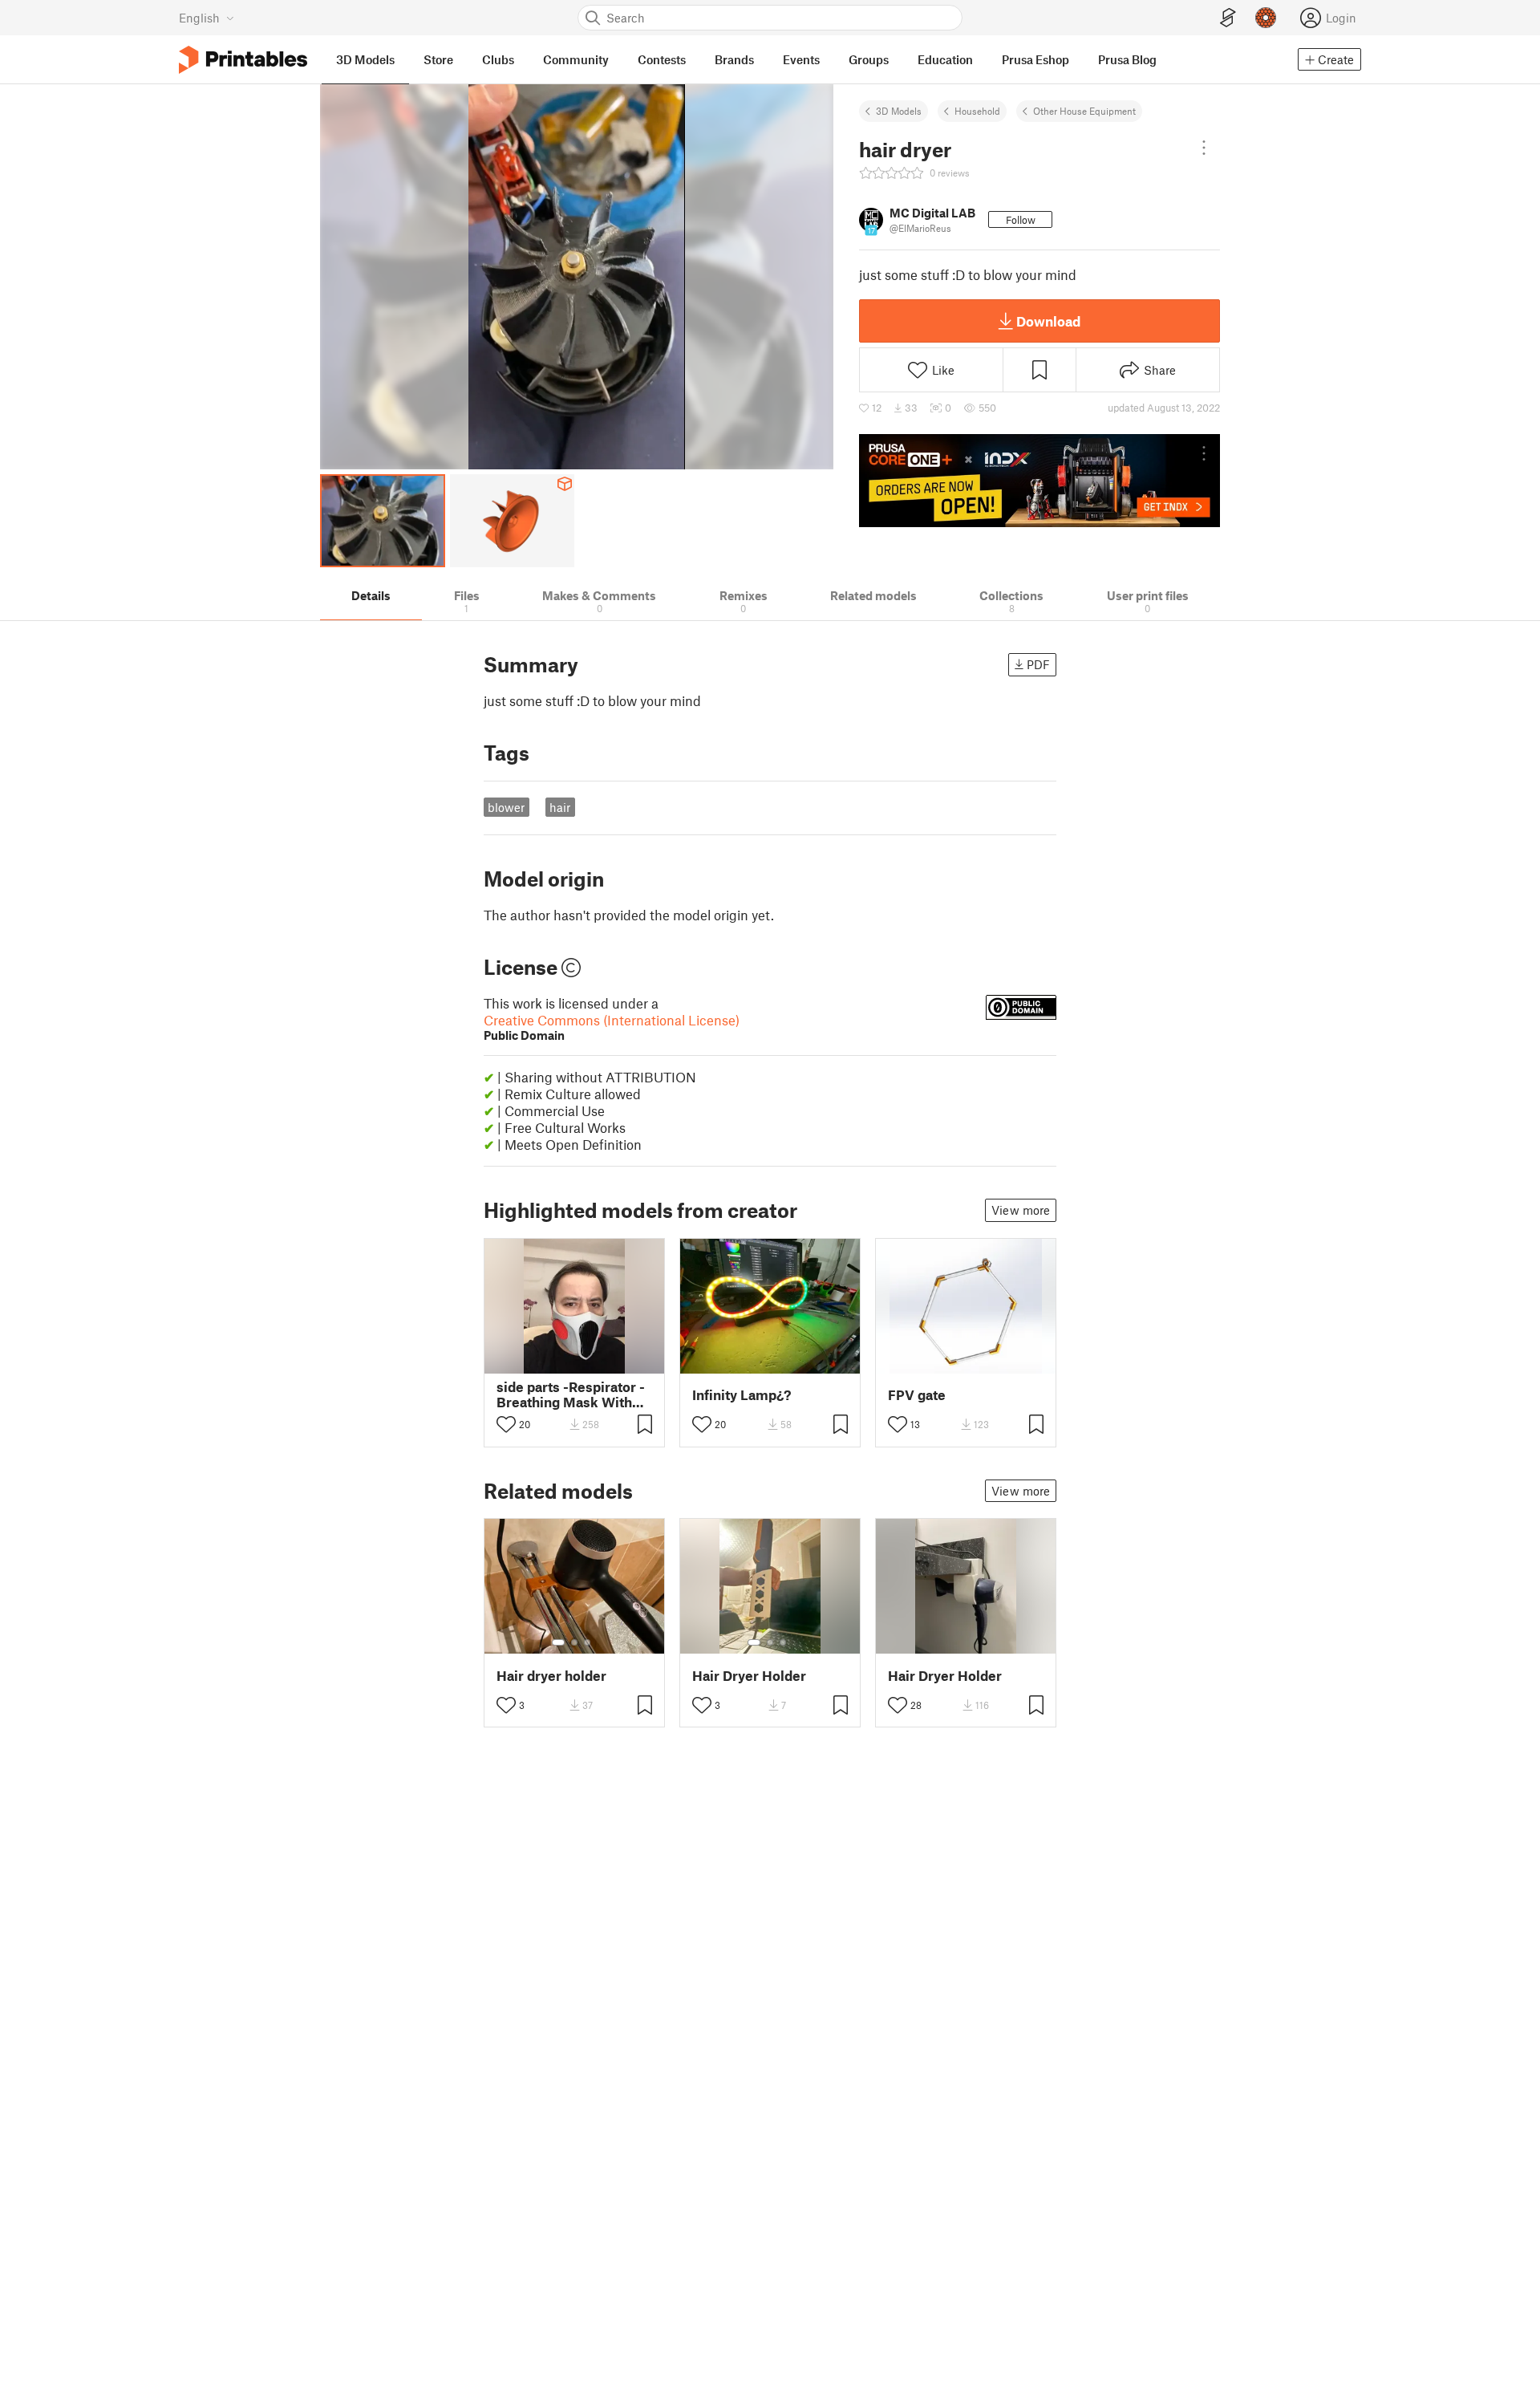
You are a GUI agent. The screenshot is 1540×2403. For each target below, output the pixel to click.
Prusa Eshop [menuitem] (1035, 59)
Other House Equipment (1084, 111)
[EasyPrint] (1228, 18)
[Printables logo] (243, 60)
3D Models (899, 111)
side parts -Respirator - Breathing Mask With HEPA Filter (571, 1394)
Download (1048, 321)
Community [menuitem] (576, 59)
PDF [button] (1038, 664)
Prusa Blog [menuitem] (1127, 59)
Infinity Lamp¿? (742, 1395)
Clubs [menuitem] (498, 59)
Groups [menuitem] (869, 59)
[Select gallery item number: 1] (558, 1642)
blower (506, 807)
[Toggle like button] (506, 1424)
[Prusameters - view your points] (1266, 18)
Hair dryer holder (551, 1676)
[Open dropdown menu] (1204, 148)
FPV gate (917, 1395)
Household (977, 111)
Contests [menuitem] (662, 59)
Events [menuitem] (801, 59)
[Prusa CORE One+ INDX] (1039, 481)
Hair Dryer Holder (749, 1676)
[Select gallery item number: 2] (574, 1642)
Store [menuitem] (438, 59)
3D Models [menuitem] (365, 59)
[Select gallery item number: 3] (587, 1642)
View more (1021, 1210)
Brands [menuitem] (734, 59)
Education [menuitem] (945, 59)
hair (560, 807)
